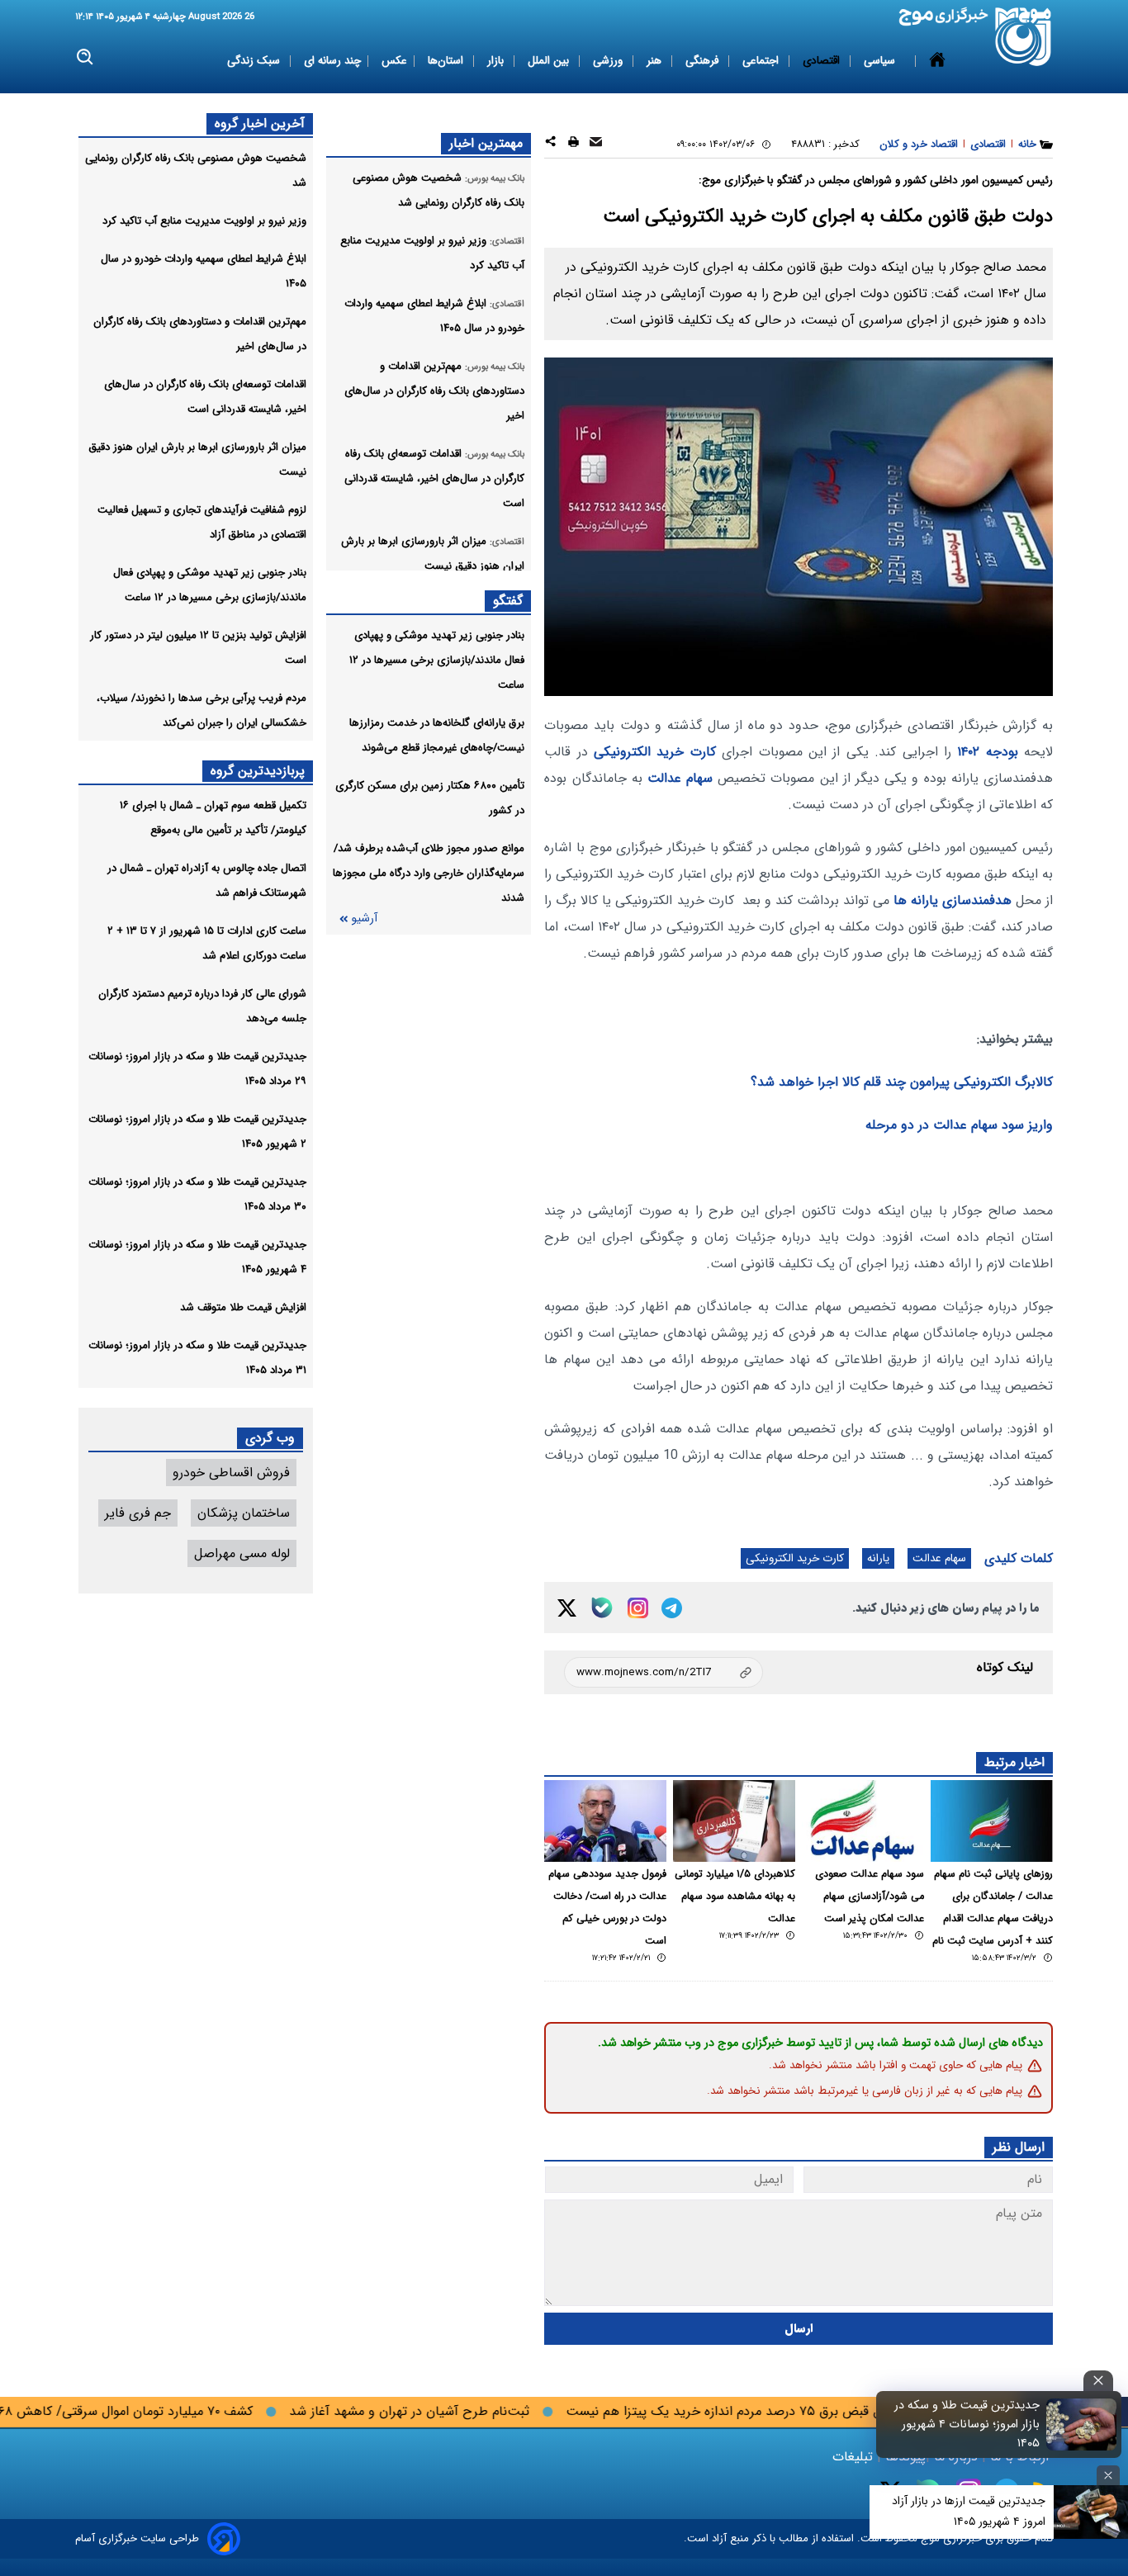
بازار (497, 61)
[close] (1098, 2381)
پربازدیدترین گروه (258, 771)
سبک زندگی (255, 61)
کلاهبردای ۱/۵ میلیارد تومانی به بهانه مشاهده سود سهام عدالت (735, 1896)
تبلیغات (855, 2457)
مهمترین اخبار (486, 143)
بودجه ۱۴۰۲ (987, 752)
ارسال (799, 2329)
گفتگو (508, 601)
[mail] (596, 144)
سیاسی (881, 61)
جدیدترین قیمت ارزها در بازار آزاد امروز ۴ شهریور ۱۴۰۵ (969, 2511)
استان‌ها (447, 61)
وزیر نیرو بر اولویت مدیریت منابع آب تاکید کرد (204, 221)
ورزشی (609, 61)
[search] (85, 57)
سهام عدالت (680, 778)
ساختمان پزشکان (244, 1513)
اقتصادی (823, 61)
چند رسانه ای (332, 61)
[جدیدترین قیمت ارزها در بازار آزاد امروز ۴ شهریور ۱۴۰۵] (1091, 2512)
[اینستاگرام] (638, 1608)
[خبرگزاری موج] (1024, 37)
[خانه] (937, 61)
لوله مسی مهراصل (242, 1553)
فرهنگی (704, 61)
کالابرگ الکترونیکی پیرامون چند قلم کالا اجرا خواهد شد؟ (902, 1082)
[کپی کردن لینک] (664, 1672)
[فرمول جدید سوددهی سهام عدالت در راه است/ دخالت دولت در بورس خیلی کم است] (605, 1821)
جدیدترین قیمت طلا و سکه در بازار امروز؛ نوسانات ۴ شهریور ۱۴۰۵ (967, 2424)
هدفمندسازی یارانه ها (953, 900)
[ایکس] (567, 1608)
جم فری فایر (138, 1513)
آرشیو (364, 919)
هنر (656, 61)
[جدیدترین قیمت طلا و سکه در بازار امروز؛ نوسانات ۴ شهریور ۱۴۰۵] (1082, 2424)
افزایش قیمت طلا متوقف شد (243, 1307)
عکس (394, 61)
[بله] (602, 1608)
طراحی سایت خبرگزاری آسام (137, 2538)
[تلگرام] (672, 1608)
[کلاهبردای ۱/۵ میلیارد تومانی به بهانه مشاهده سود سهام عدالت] (734, 1821)
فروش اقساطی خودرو (231, 1473)
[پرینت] (573, 144)
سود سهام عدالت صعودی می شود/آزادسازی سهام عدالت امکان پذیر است (870, 1896)
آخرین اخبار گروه (260, 123)
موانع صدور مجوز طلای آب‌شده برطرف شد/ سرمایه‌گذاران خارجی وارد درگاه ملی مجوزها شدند (429, 873)
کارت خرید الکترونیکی (655, 752)
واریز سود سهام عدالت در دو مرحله (959, 1125)
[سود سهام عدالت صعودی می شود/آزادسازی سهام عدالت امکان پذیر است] (863, 1821)
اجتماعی (762, 61)
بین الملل (550, 61)
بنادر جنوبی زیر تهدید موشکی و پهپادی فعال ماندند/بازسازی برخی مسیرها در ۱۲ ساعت (437, 660)
